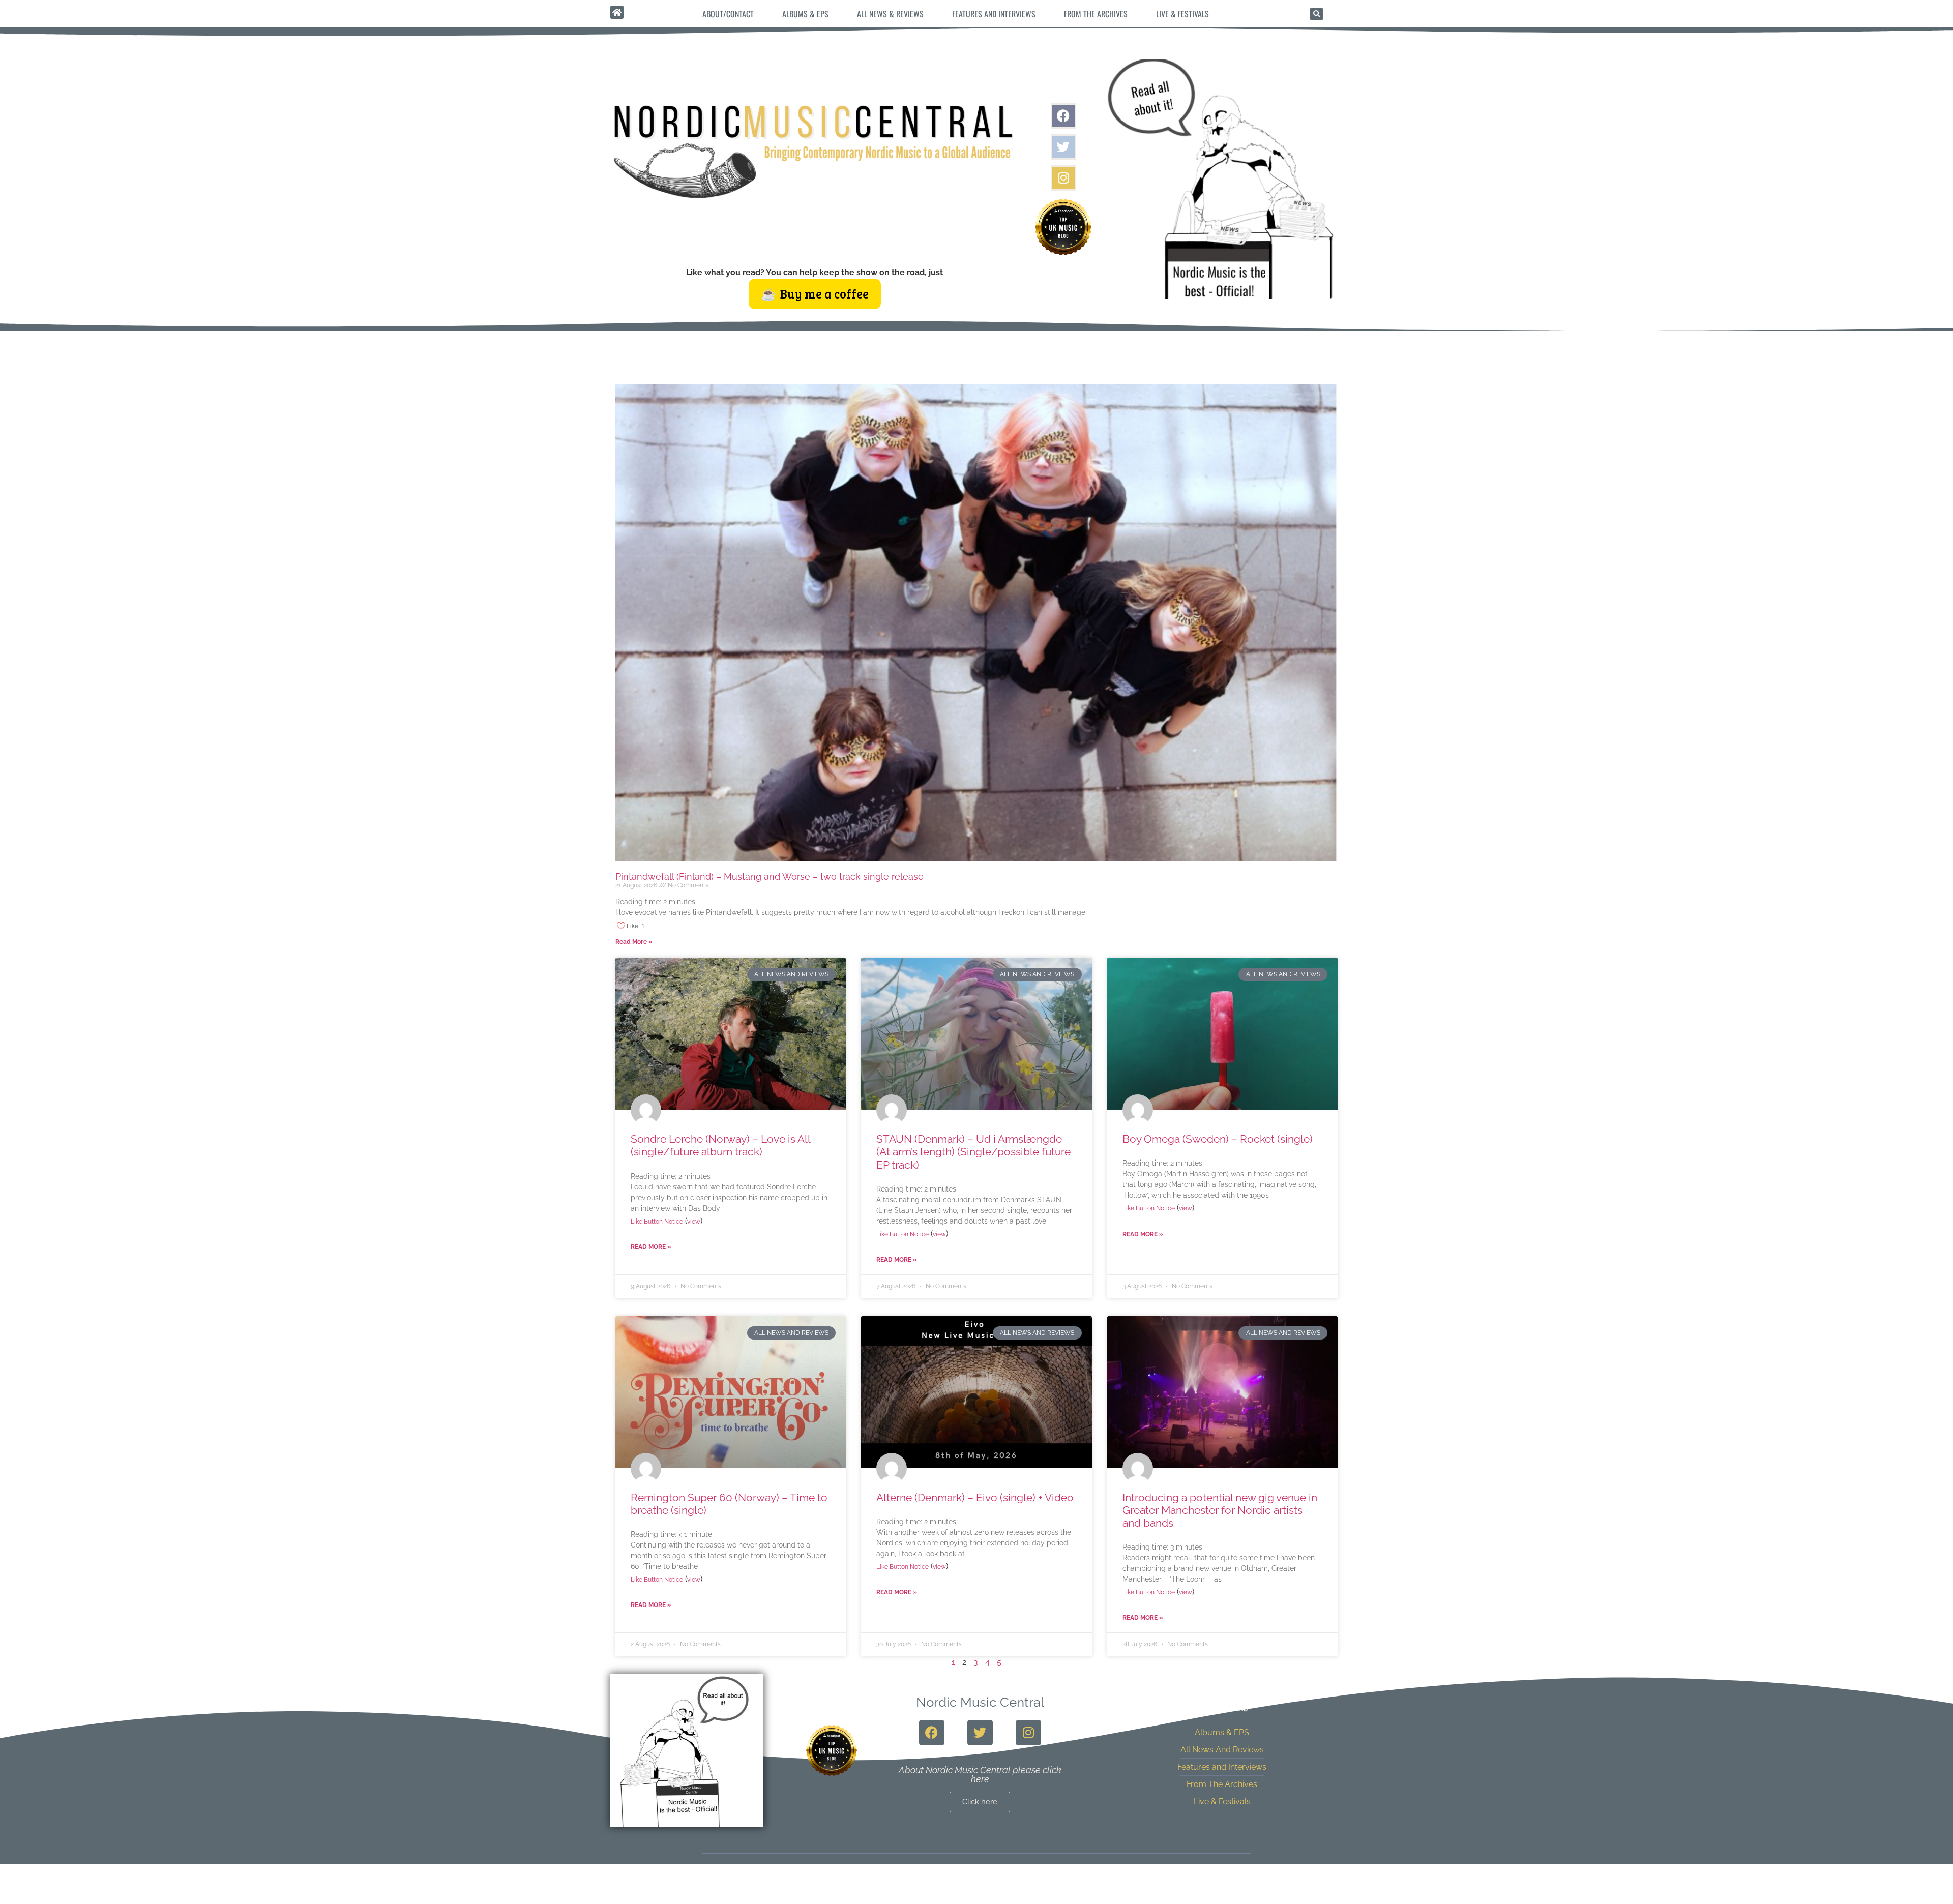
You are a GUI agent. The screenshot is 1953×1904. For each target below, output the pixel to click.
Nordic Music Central (980, 1702)
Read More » (634, 942)
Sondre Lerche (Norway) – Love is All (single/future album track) (720, 1145)
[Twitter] (1063, 147)
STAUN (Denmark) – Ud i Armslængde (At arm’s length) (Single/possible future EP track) (973, 1152)
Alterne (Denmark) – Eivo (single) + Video (975, 1497)
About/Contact (728, 14)
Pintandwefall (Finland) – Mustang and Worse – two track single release (770, 876)
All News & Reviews (890, 14)
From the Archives (1096, 14)
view (694, 1222)
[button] (1316, 14)
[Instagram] (1063, 178)
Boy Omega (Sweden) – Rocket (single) (1218, 1139)
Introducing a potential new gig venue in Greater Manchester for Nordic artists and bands (1220, 1510)
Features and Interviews (994, 14)
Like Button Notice (657, 1222)
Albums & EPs (805, 14)
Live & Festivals (1182, 14)
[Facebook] (1063, 116)
